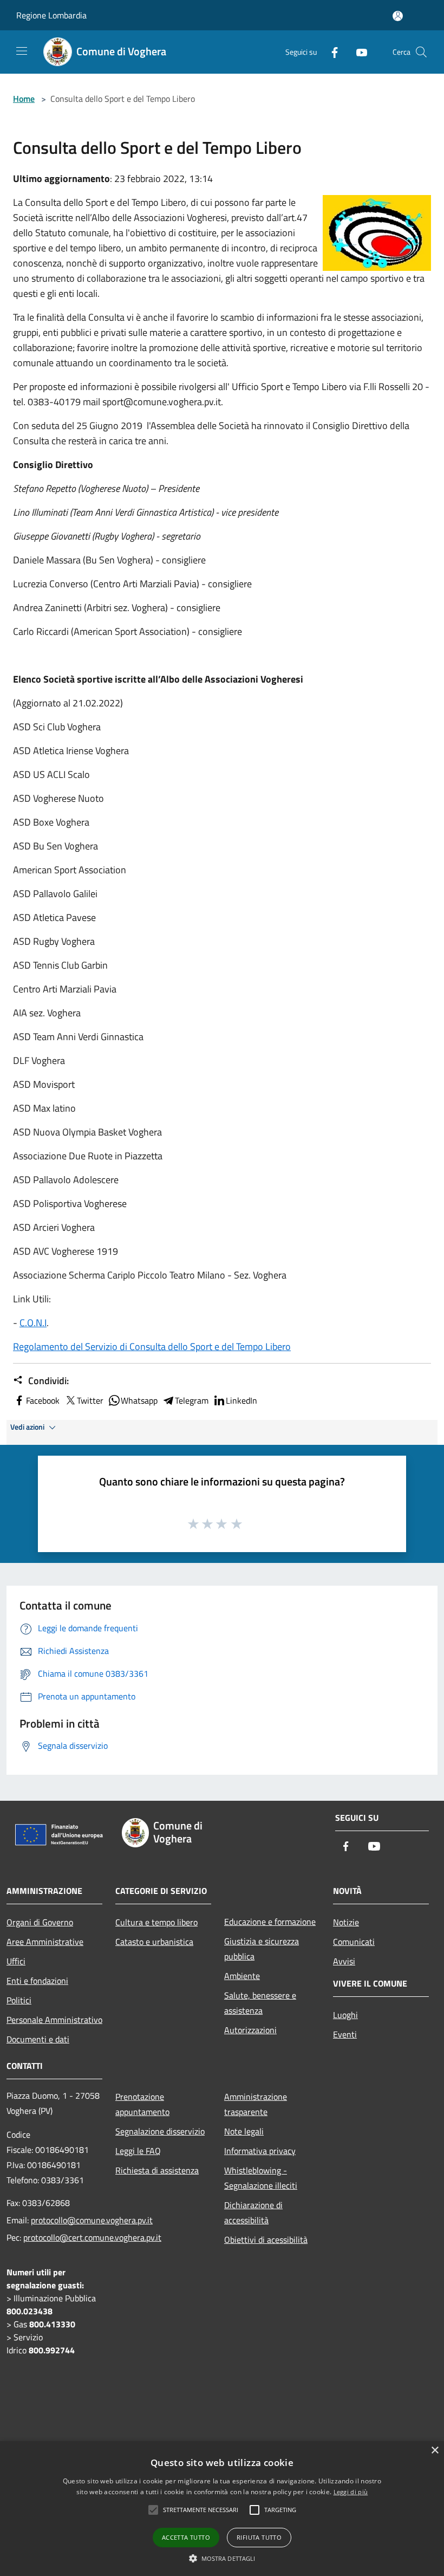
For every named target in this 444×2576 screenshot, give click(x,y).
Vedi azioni (28, 1427)
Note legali (244, 2131)
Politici (19, 2000)
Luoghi (345, 2015)
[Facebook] (330, 52)
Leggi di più (351, 2492)
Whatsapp (139, 1400)
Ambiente (242, 1976)
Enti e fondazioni (37, 1981)
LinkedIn (241, 1400)
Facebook (43, 1400)
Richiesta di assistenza (157, 2170)
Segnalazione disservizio (160, 2131)
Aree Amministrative (45, 1942)
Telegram (192, 1400)
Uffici (16, 1961)
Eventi (345, 2034)
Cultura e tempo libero (156, 1922)
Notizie (346, 1922)
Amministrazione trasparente (256, 2104)
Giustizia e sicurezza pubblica (262, 1949)
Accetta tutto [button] (186, 2537)
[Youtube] (357, 52)
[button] (222, 2558)
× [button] (435, 2451)
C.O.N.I (33, 1323)
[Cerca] (421, 52)
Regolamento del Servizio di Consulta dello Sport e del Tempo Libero (152, 1347)
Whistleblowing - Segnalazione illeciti (261, 2178)
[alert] (222, 2509)
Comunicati (354, 1942)
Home (24, 99)
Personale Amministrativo (54, 2020)
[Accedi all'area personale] (398, 16)
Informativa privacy (260, 2151)
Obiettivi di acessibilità (266, 2240)
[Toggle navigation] (22, 51)
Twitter (90, 1400)
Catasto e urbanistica (154, 1942)
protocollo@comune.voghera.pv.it (92, 2220)
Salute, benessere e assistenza (260, 2003)
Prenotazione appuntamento (142, 2104)
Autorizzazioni (250, 2030)
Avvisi (344, 1961)
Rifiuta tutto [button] (259, 2537)
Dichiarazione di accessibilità (253, 2212)
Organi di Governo (40, 1922)
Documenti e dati (38, 2039)
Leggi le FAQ (138, 2151)
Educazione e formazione (270, 1922)
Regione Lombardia (51, 15)
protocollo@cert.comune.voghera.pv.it (92, 2237)
